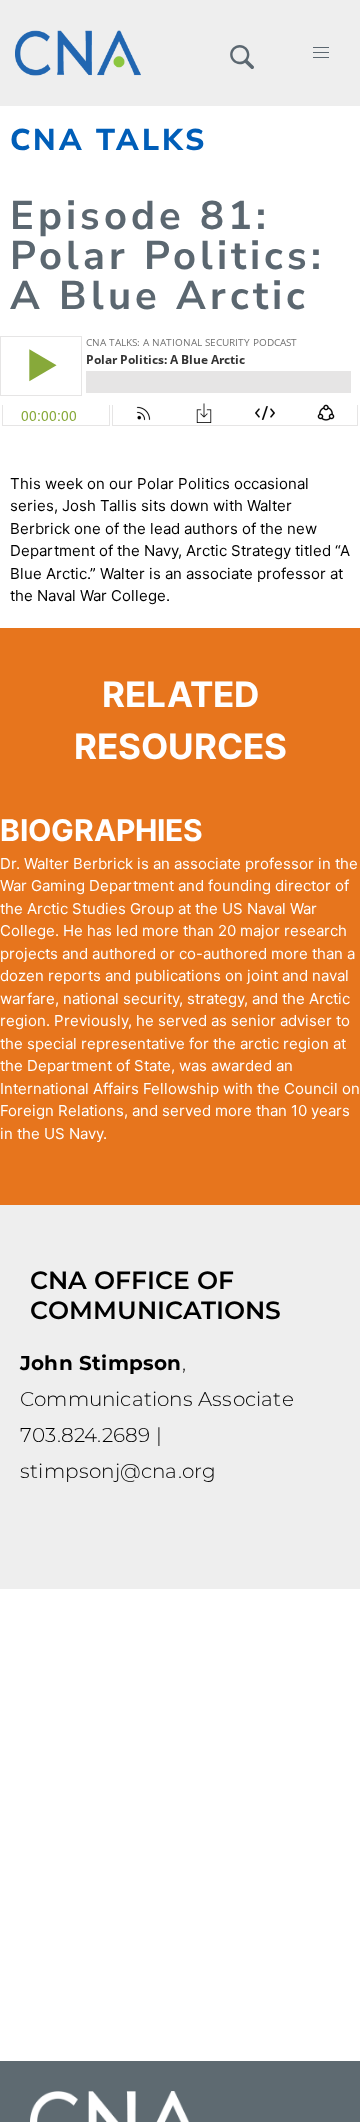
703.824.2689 (85, 1435)
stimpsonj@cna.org (118, 1471)
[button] (241, 53)
